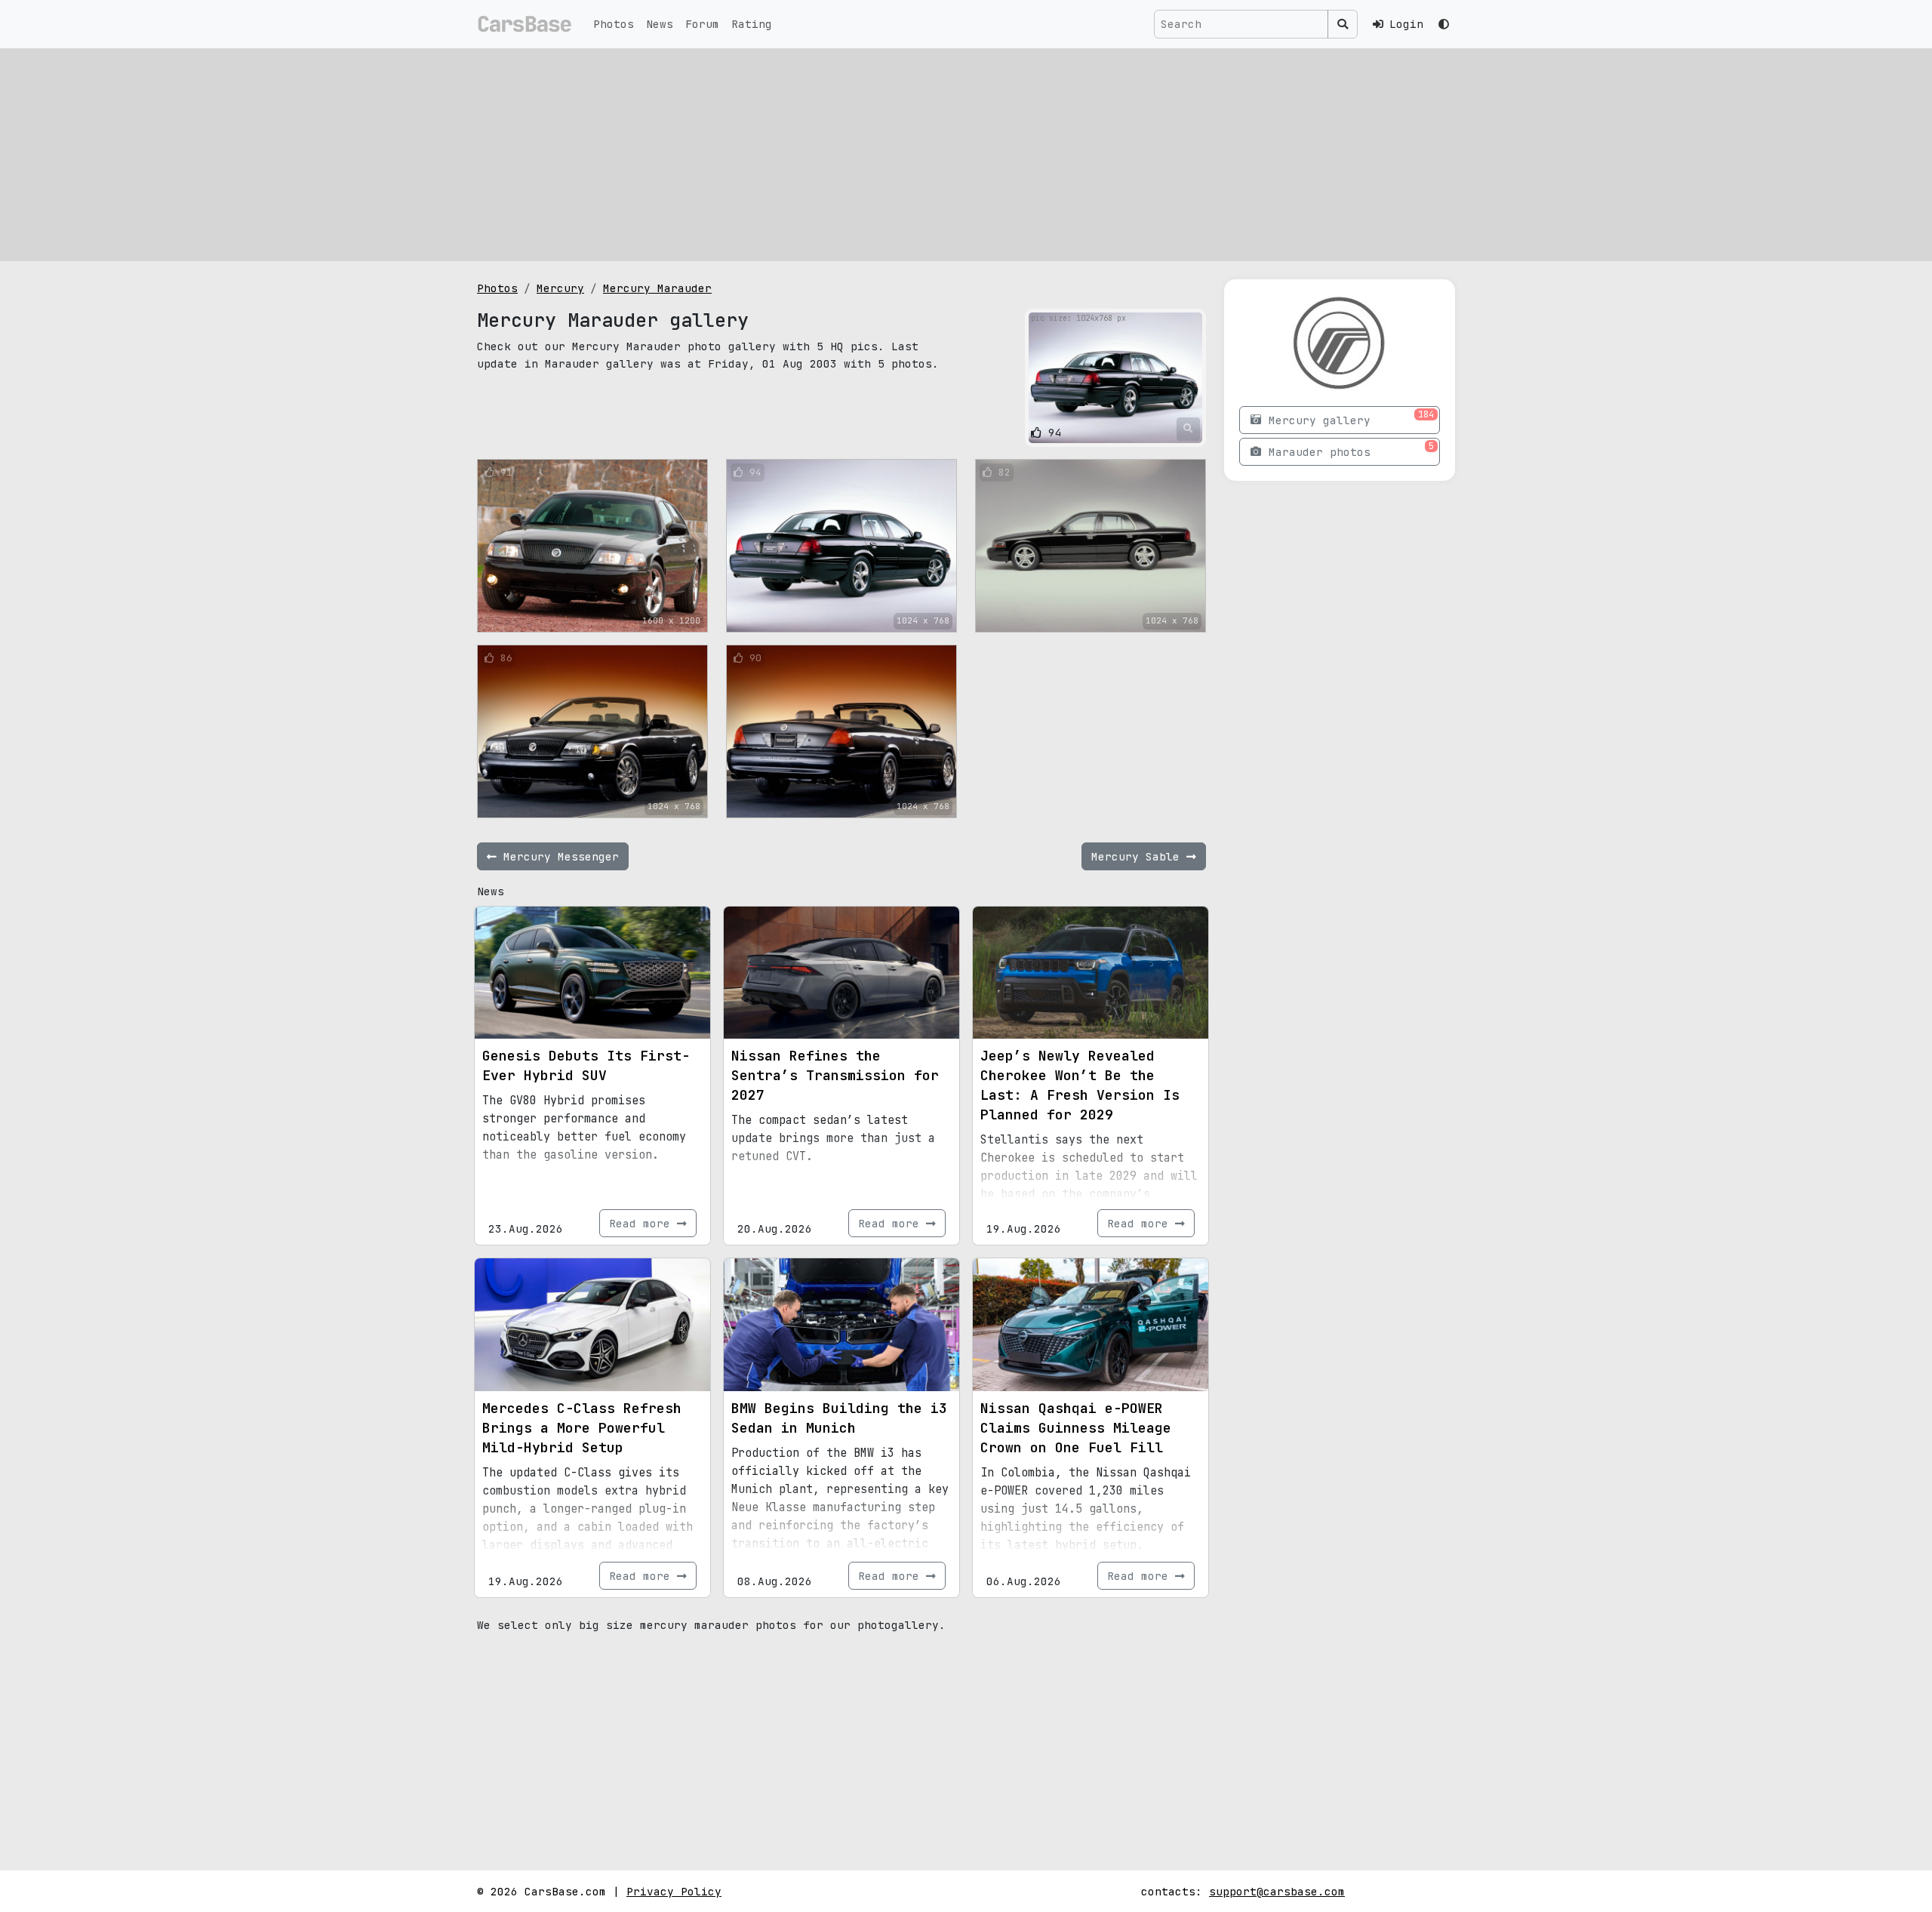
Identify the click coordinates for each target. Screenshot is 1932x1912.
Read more (643, 1223)
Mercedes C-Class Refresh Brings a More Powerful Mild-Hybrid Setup (582, 1428)
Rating (752, 24)
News (660, 24)
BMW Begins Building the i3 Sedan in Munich (839, 1418)
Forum (702, 24)
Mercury (560, 288)
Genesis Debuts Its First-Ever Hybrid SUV (586, 1065)
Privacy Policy (674, 1891)
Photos (614, 24)
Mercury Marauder (657, 288)
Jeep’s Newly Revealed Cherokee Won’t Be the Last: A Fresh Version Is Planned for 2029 (1080, 1085)
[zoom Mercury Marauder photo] (1188, 429)
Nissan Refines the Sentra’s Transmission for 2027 (835, 1075)
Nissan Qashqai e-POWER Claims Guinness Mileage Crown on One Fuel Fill (1076, 1428)
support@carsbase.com (1277, 1891)
